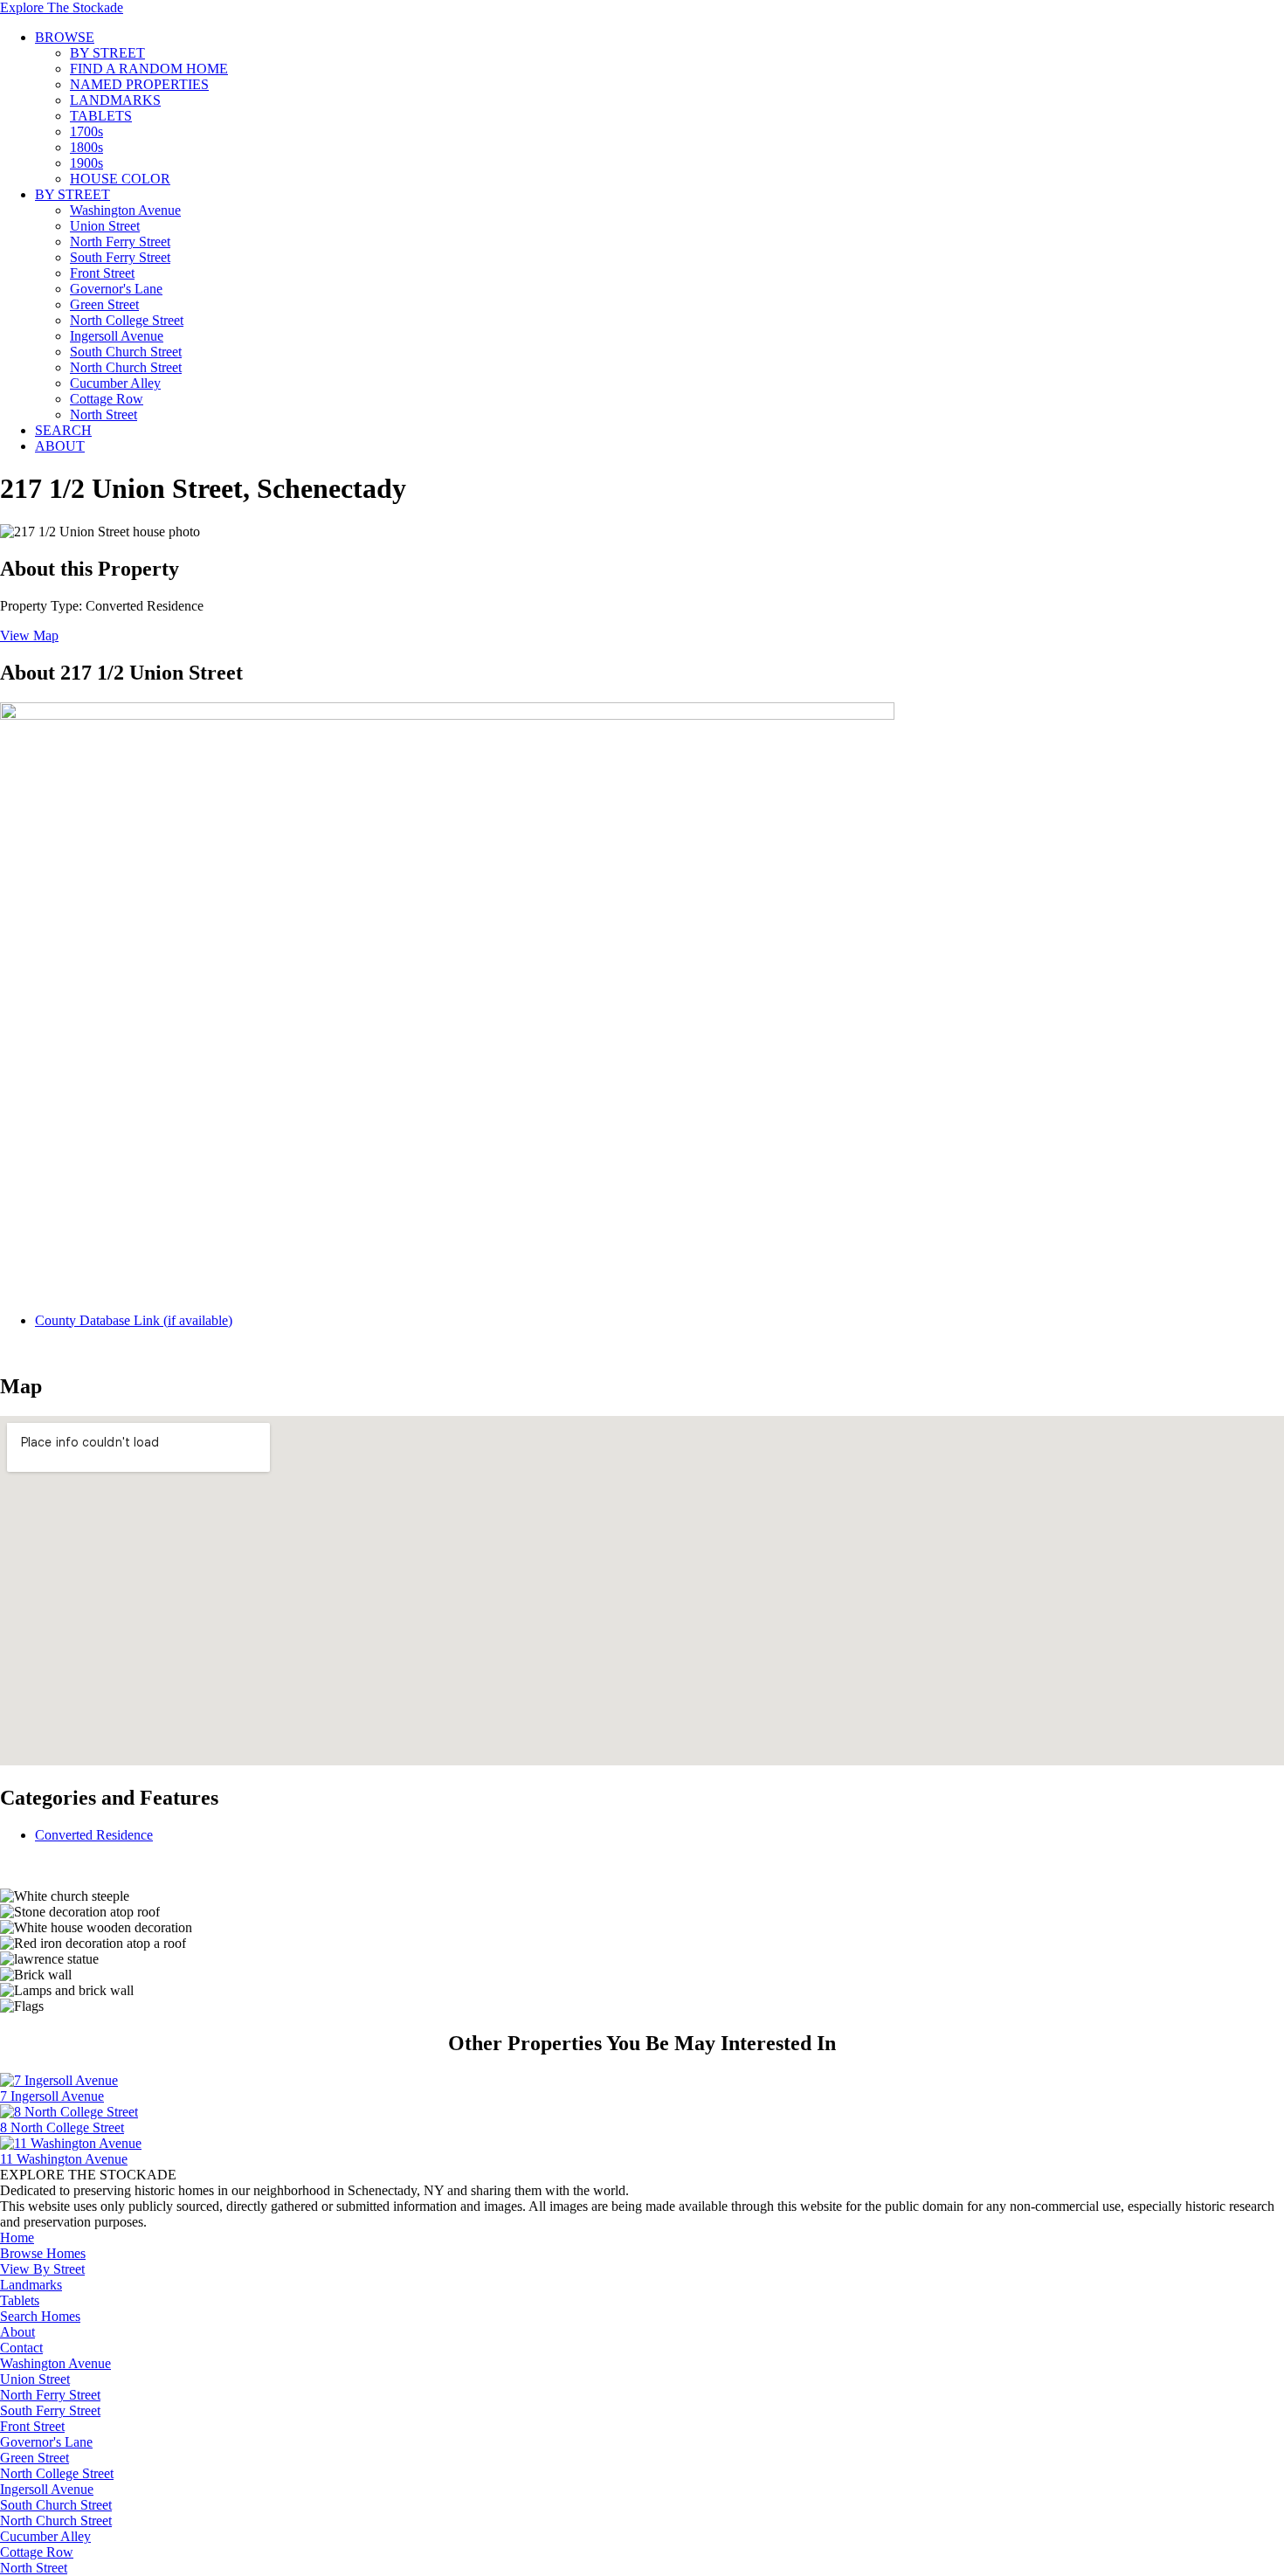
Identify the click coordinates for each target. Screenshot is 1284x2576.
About (17, 2332)
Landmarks (31, 2285)
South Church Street (126, 352)
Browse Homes (43, 2253)
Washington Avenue (125, 210)
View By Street (42, 2269)
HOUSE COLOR (120, 179)
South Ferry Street (120, 257)
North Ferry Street (120, 242)
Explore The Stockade (62, 7)
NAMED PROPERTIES (139, 84)
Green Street (104, 304)
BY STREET (107, 53)
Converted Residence (94, 1835)
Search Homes (40, 2316)
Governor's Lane (116, 289)
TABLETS (101, 116)
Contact (21, 2348)
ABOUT (60, 446)
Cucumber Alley (115, 383)
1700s (86, 131)
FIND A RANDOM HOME (149, 69)
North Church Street (126, 367)
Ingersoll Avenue (117, 336)
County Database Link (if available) (134, 1320)
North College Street (127, 320)
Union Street (105, 226)
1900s (86, 163)
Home (17, 2238)
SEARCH (63, 430)
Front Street (102, 273)
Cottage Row (107, 399)
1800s (86, 147)
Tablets (20, 2300)
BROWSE (65, 37)
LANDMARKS (115, 100)
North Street (104, 414)
